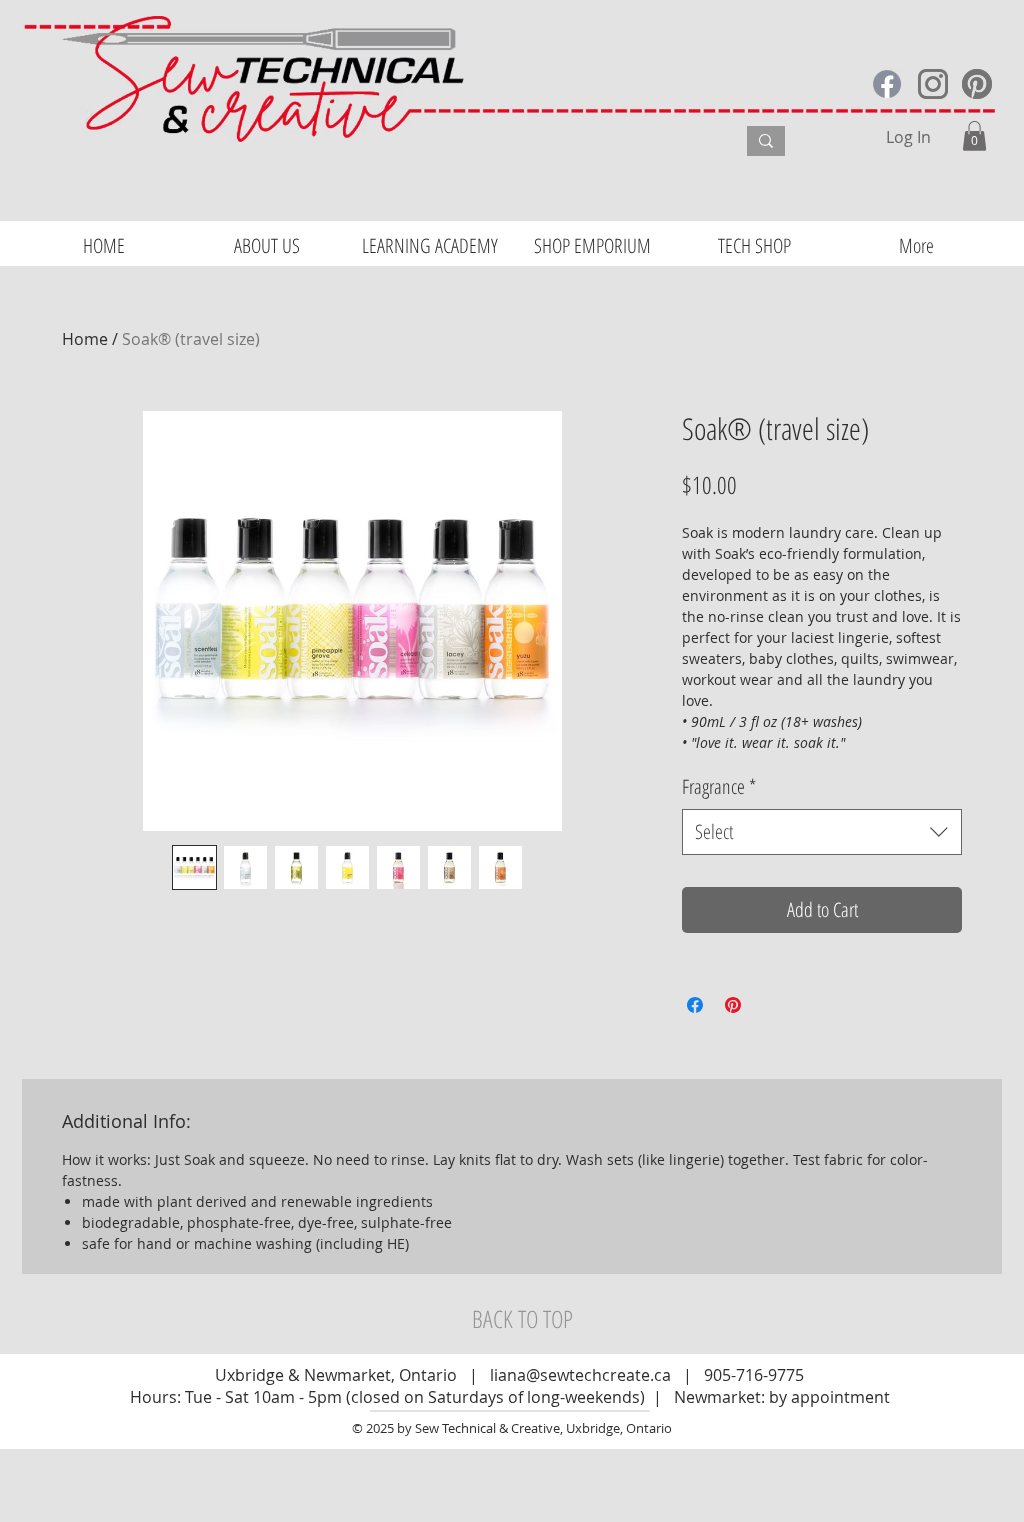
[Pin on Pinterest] (733, 1005)
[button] (974, 136)
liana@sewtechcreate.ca (580, 1375)
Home (85, 339)
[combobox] (822, 832)
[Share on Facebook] (695, 1005)
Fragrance (719, 786)
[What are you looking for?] (766, 141)
